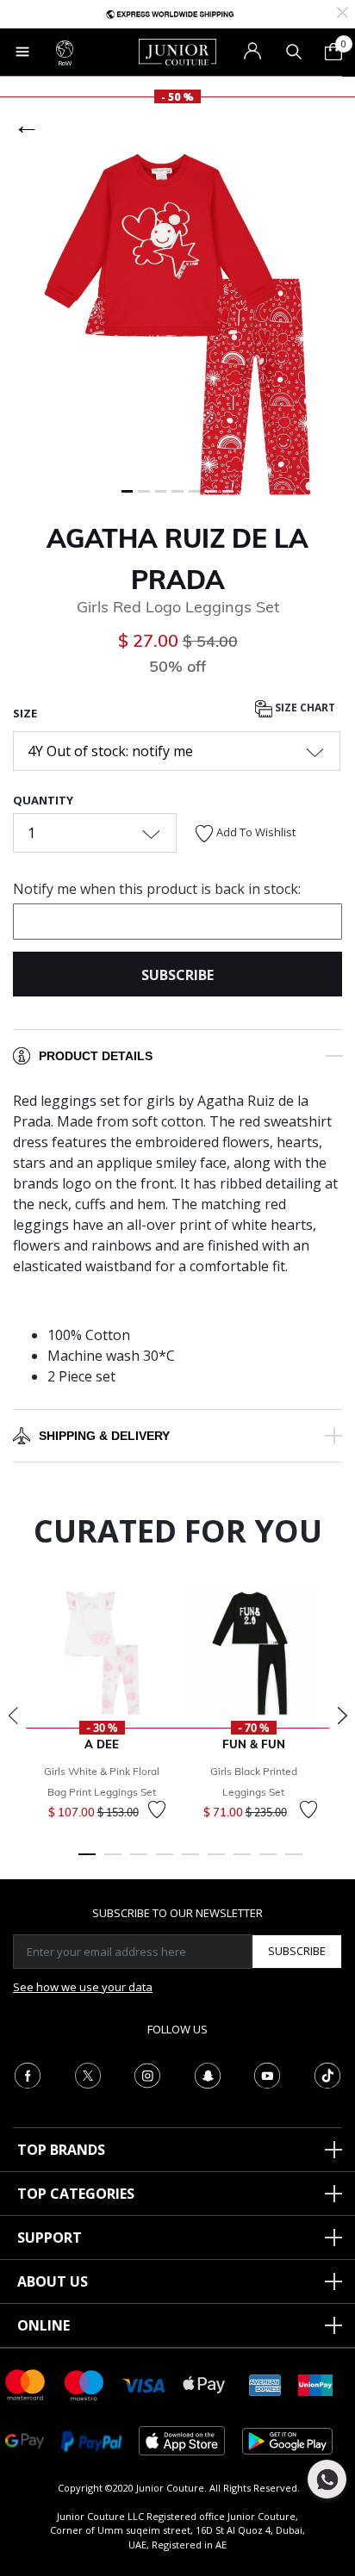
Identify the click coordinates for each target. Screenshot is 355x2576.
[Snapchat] (208, 2074)
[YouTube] (267, 2074)
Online (44, 2325)
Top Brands (61, 2150)
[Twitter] (88, 2074)
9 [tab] (294, 1862)
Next (342, 1716)
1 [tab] (87, 1862)
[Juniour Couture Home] (177, 51)
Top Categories (76, 2194)
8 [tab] (268, 1862)
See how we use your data (83, 1987)
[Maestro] (84, 2384)
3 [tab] (139, 1862)
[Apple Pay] (204, 2384)
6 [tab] (216, 1862)
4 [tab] (165, 1862)
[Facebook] (28, 2074)
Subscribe (297, 1951)
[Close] (343, 11)
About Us (53, 2281)
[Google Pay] (25, 2439)
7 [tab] (242, 1862)
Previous (13, 1716)
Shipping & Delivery (104, 1436)
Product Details (96, 1056)
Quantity (43, 800)
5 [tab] (190, 1862)
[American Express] (265, 2384)
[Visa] (144, 2384)
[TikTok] (327, 2074)
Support (50, 2238)
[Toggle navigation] (22, 52)
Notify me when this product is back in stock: (157, 889)
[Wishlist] (157, 1809)
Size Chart (304, 708)
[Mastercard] (26, 2384)
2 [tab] (113, 1862)
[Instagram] (147, 2074)
